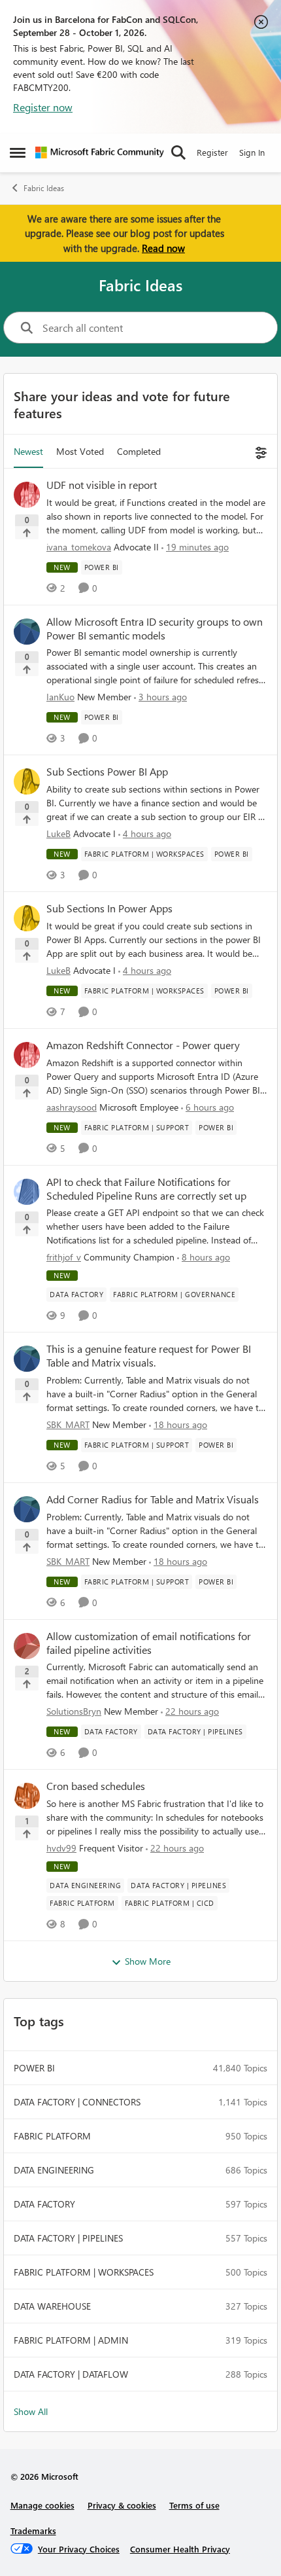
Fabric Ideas (44, 188)
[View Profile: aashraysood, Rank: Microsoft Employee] (27, 1055)
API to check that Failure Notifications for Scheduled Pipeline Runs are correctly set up (146, 1189)
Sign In (252, 152)
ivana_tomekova (79, 547)
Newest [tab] (28, 451)
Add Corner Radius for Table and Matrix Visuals (153, 1499)
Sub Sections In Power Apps (109, 908)
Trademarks (33, 2531)
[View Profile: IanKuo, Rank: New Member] (27, 632)
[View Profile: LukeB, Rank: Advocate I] (27, 781)
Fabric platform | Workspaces (84, 2272)
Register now (43, 107)
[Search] (178, 152)
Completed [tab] (139, 451)
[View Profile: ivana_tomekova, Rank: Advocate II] (27, 495)
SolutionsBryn (74, 1711)
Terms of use (194, 2505)
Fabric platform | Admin (71, 2340)
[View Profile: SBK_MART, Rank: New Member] (27, 1359)
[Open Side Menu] (18, 152)
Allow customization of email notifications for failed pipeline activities (149, 1643)
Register (212, 152)
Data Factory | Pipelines (68, 2238)
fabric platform (52, 2136)
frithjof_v (64, 1257)
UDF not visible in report (102, 485)
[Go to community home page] (100, 152)
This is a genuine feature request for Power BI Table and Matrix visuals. (149, 1356)
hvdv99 (61, 1848)
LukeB (58, 833)
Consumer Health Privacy (180, 2549)
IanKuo (60, 697)
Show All (31, 2411)
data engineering (54, 2170)
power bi (34, 2068)
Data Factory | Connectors (77, 2102)
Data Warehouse (52, 2306)
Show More (148, 1961)
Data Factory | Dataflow (71, 2374)
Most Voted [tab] (80, 451)
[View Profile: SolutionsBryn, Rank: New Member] (27, 1646)
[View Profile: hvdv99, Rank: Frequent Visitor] (27, 1796)
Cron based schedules (96, 1786)
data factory (44, 2204)
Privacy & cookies (122, 2505)
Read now (163, 248)
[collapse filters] (259, 451)
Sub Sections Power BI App (107, 772)
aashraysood (72, 1107)
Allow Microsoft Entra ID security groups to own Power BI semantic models (155, 629)
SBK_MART (68, 1424)
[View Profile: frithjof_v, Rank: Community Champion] (27, 1192)
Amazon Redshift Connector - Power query (143, 1045)
